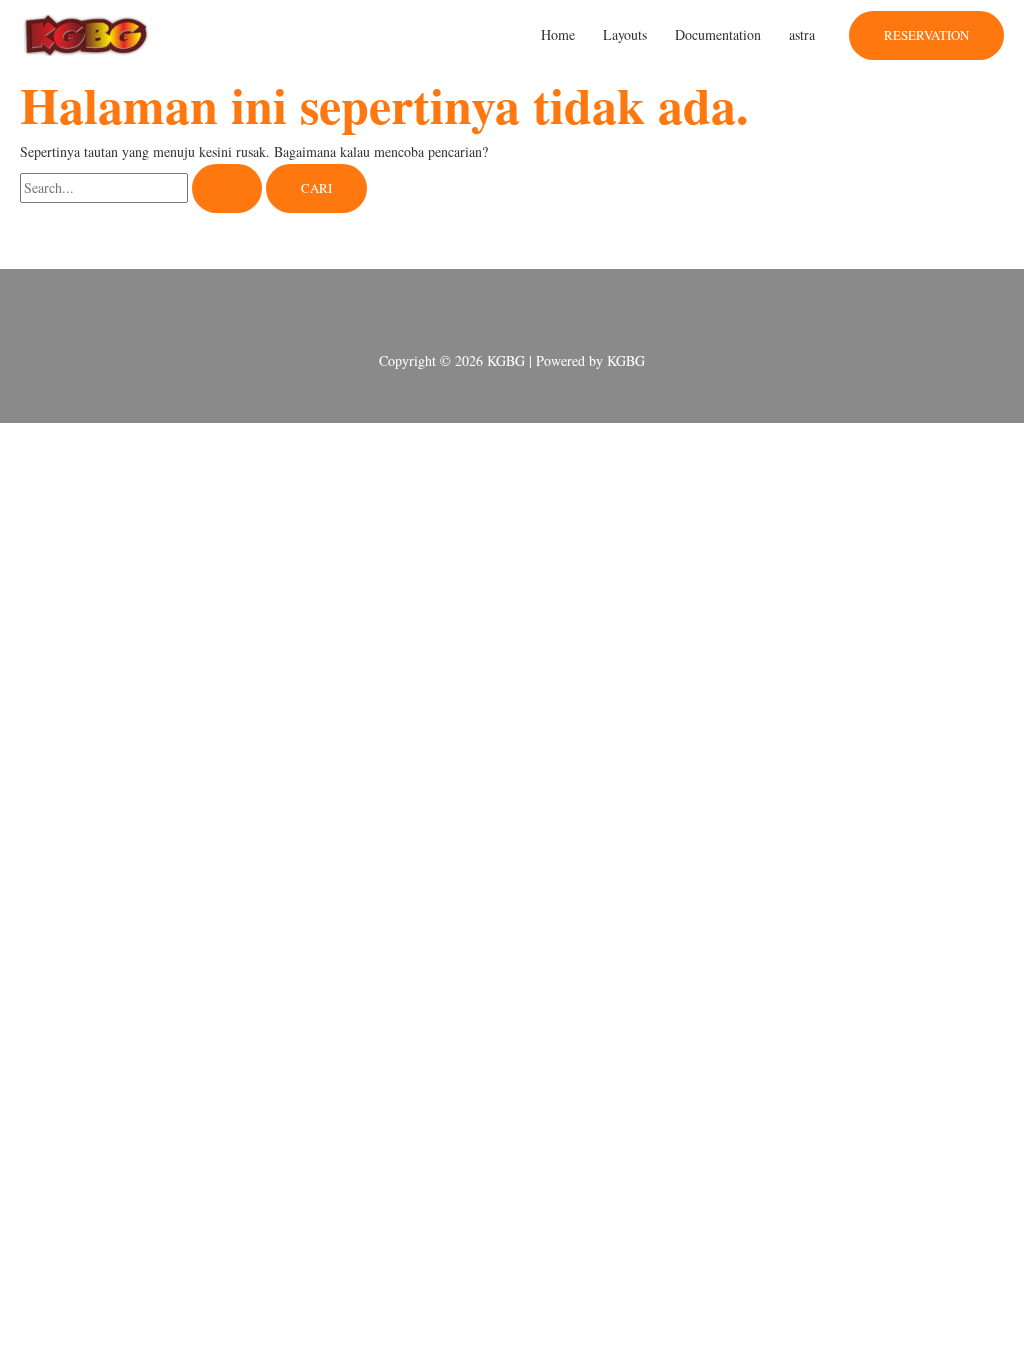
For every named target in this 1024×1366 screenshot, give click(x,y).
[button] (926, 35)
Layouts (625, 34)
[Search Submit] (227, 188)
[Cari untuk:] (143, 187)
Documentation (718, 34)
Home (558, 34)
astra (802, 34)
